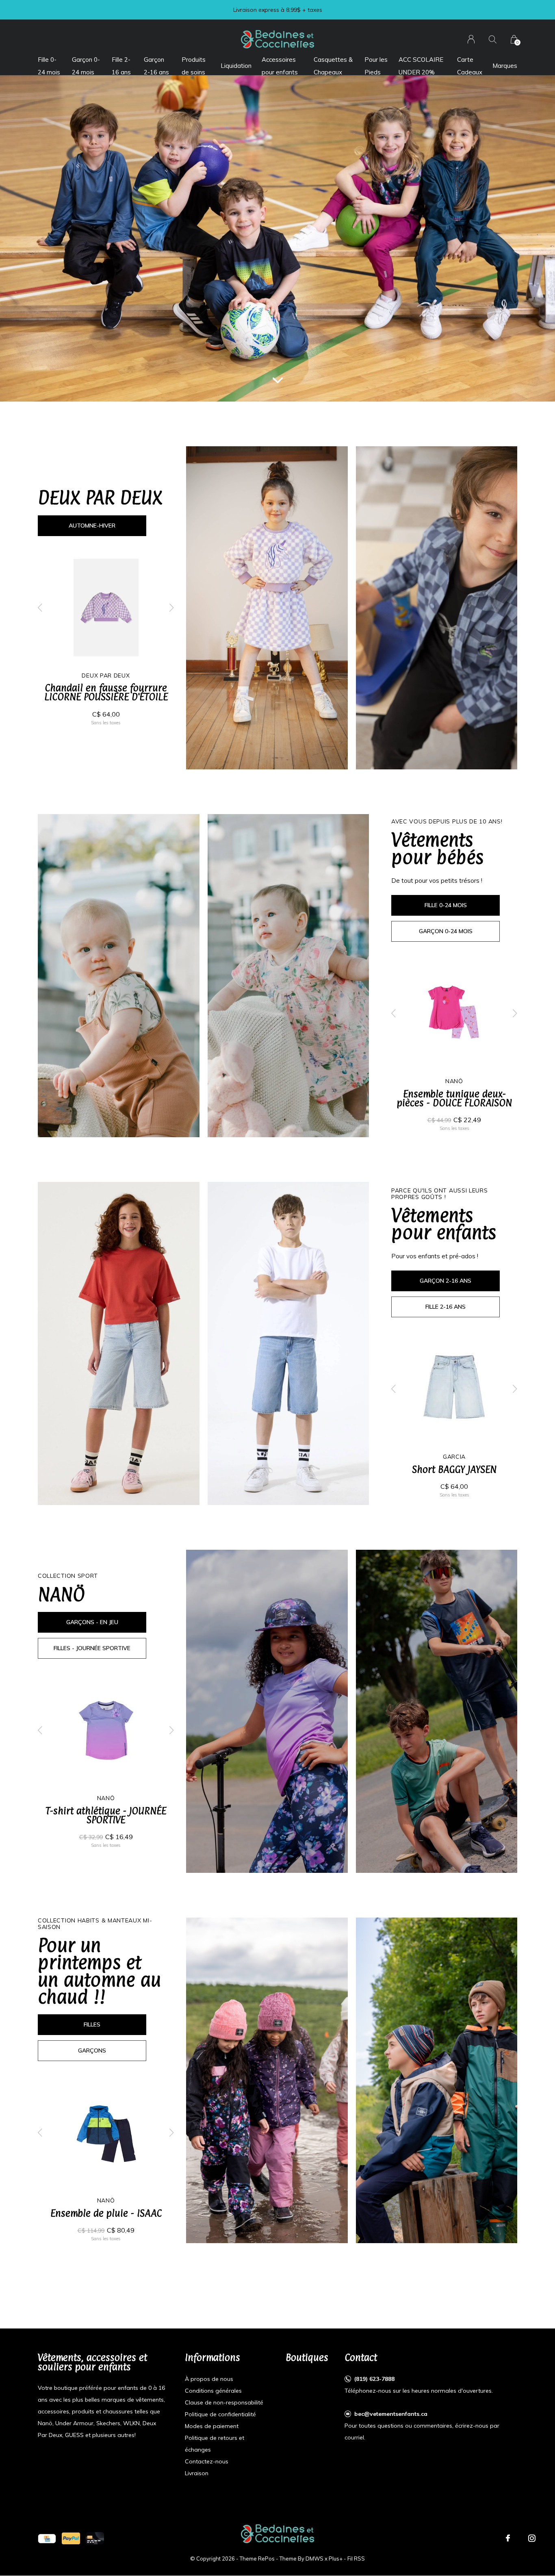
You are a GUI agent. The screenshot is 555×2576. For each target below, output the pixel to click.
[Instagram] (532, 2538)
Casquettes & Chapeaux (333, 66)
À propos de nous (209, 2379)
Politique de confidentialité (220, 2414)
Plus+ (336, 2559)
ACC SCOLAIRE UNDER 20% (421, 66)
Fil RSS (356, 2559)
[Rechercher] (493, 39)
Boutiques (307, 2357)
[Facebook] (508, 2538)
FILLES (92, 2024)
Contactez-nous (207, 2461)
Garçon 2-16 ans (156, 66)
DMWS (314, 2559)
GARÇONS (92, 2050)
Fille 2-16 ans (121, 66)
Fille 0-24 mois (49, 66)
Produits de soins (194, 66)
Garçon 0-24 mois (86, 66)
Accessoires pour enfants (280, 66)
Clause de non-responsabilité (224, 2402)
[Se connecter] (471, 39)
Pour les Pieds (376, 66)
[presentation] (40, 608)
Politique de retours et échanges (215, 2444)
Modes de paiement (212, 2426)
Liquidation (236, 66)
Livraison (197, 2473)
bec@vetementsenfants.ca (391, 2414)
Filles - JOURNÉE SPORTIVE (92, 1648)
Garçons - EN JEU (92, 1622)
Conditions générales (213, 2391)
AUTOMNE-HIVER (92, 526)
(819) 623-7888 (374, 2379)
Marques (505, 66)
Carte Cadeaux (470, 66)
